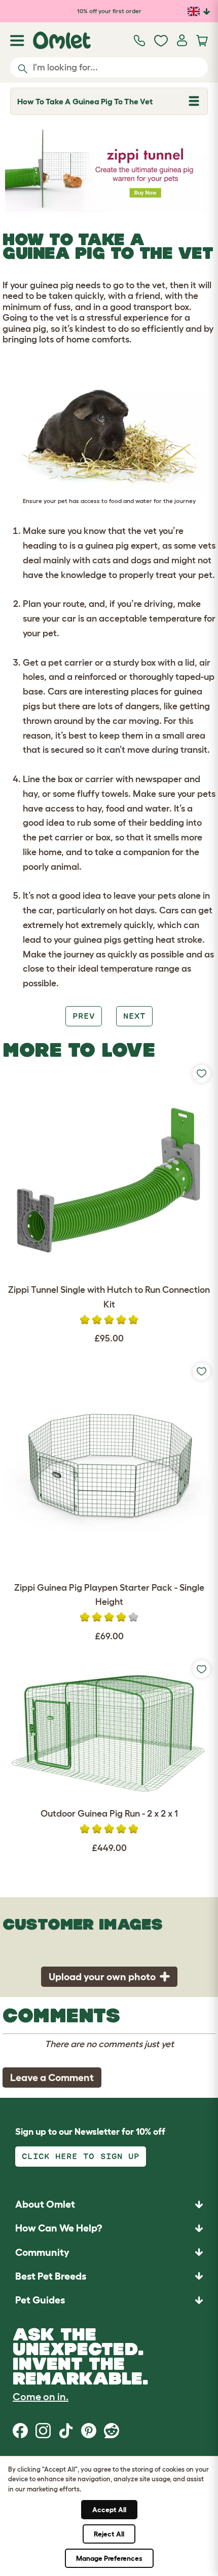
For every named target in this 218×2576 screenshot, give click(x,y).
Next (134, 1016)
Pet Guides (40, 2300)
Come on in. (41, 2397)
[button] (109, 2300)
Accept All (109, 2510)
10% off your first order (109, 11)
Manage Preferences (109, 2558)
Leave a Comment (52, 2078)
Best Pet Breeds (51, 2276)
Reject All (109, 2534)
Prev (84, 1016)
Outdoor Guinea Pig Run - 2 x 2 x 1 (109, 1814)
